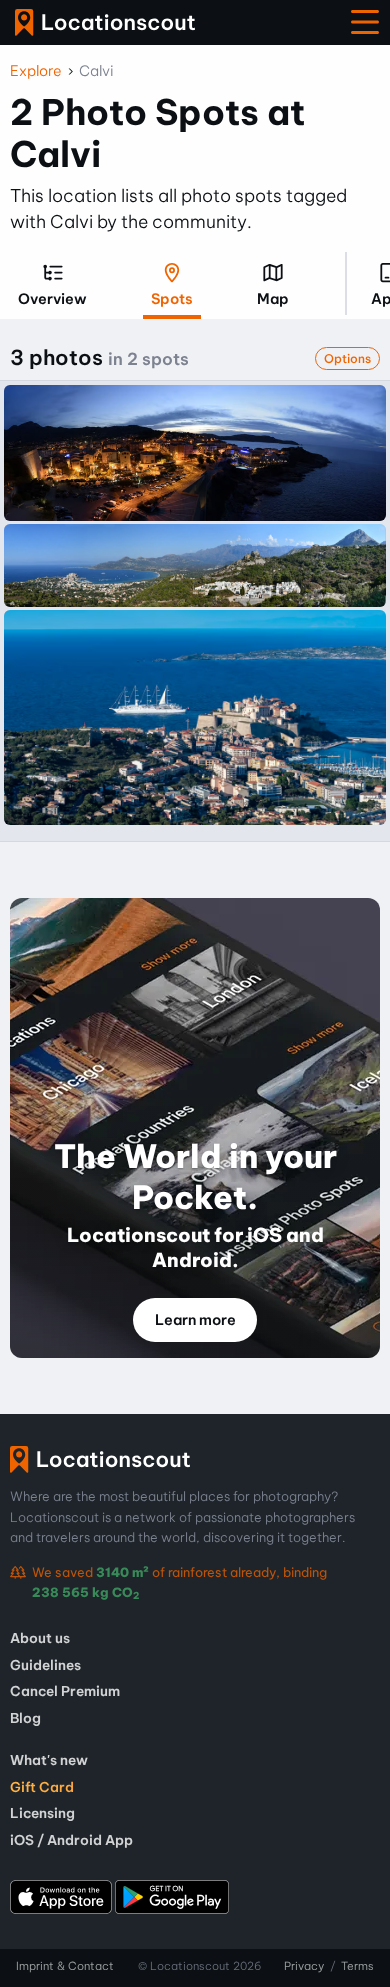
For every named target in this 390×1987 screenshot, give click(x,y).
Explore (36, 71)
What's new (49, 1760)
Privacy (304, 1966)
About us (40, 1638)
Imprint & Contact (65, 1966)
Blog (25, 1718)
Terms (357, 1966)
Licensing (42, 1813)
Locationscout (105, 22)
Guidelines (45, 1665)
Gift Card (42, 1787)
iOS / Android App (71, 1840)
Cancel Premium (65, 1691)
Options (347, 358)
